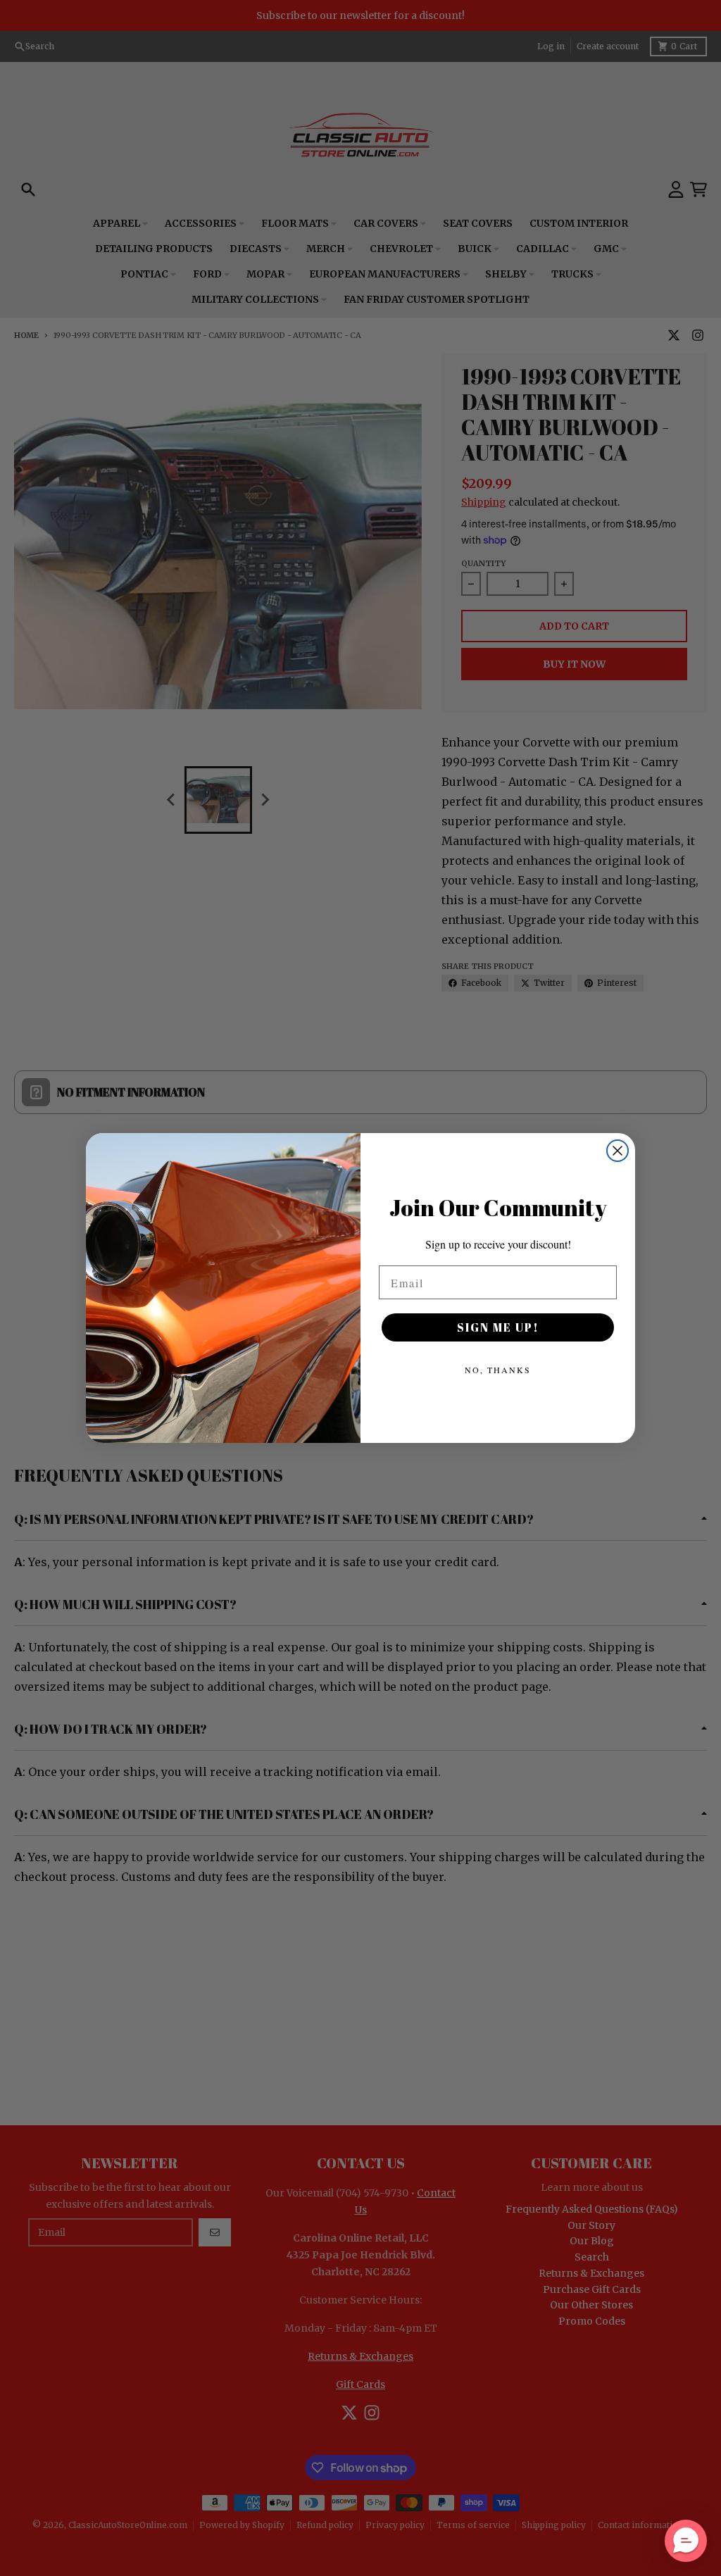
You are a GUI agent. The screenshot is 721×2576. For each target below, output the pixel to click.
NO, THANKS (498, 1370)
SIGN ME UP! (498, 1327)
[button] (686, 2541)
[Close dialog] (617, 1151)
